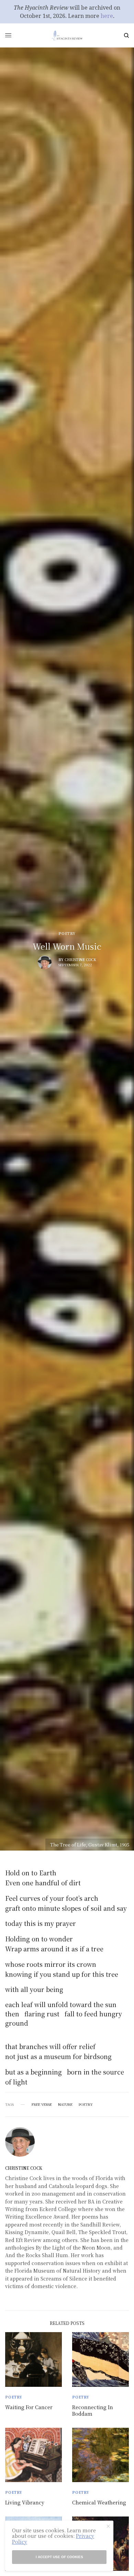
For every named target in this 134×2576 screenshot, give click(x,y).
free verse (42, 2104)
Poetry (67, 934)
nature (65, 2104)
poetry (86, 2104)
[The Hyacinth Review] (67, 35)
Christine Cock (80, 960)
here (107, 16)
